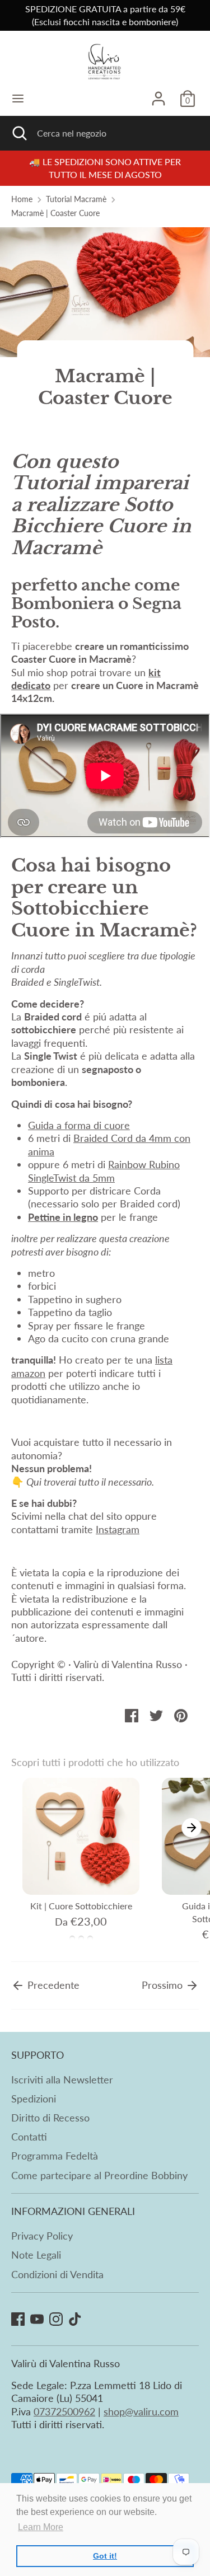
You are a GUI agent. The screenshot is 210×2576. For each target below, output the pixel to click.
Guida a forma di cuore (79, 1125)
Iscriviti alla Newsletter (62, 2079)
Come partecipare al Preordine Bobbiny (99, 2175)
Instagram (118, 1529)
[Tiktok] (75, 2319)
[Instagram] (56, 2319)
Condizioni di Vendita (57, 2274)
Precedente (52, 1985)
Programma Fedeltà (55, 2156)
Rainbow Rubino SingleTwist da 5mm (104, 1171)
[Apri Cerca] (18, 133)
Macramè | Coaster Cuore (55, 213)
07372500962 (64, 2411)
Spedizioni (34, 2099)
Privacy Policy (42, 2236)
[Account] (158, 93)
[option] (75, 1861)
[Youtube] (37, 2319)
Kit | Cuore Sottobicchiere (81, 1906)
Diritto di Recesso (50, 2118)
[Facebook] (18, 2319)
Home (22, 199)
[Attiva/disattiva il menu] (18, 98)
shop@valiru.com (141, 2411)
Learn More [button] (41, 2527)
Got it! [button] (105, 2556)
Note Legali (36, 2255)
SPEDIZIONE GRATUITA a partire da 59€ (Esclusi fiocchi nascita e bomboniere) (105, 15)
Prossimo (164, 1985)
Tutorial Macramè (76, 199)
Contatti (29, 2137)
